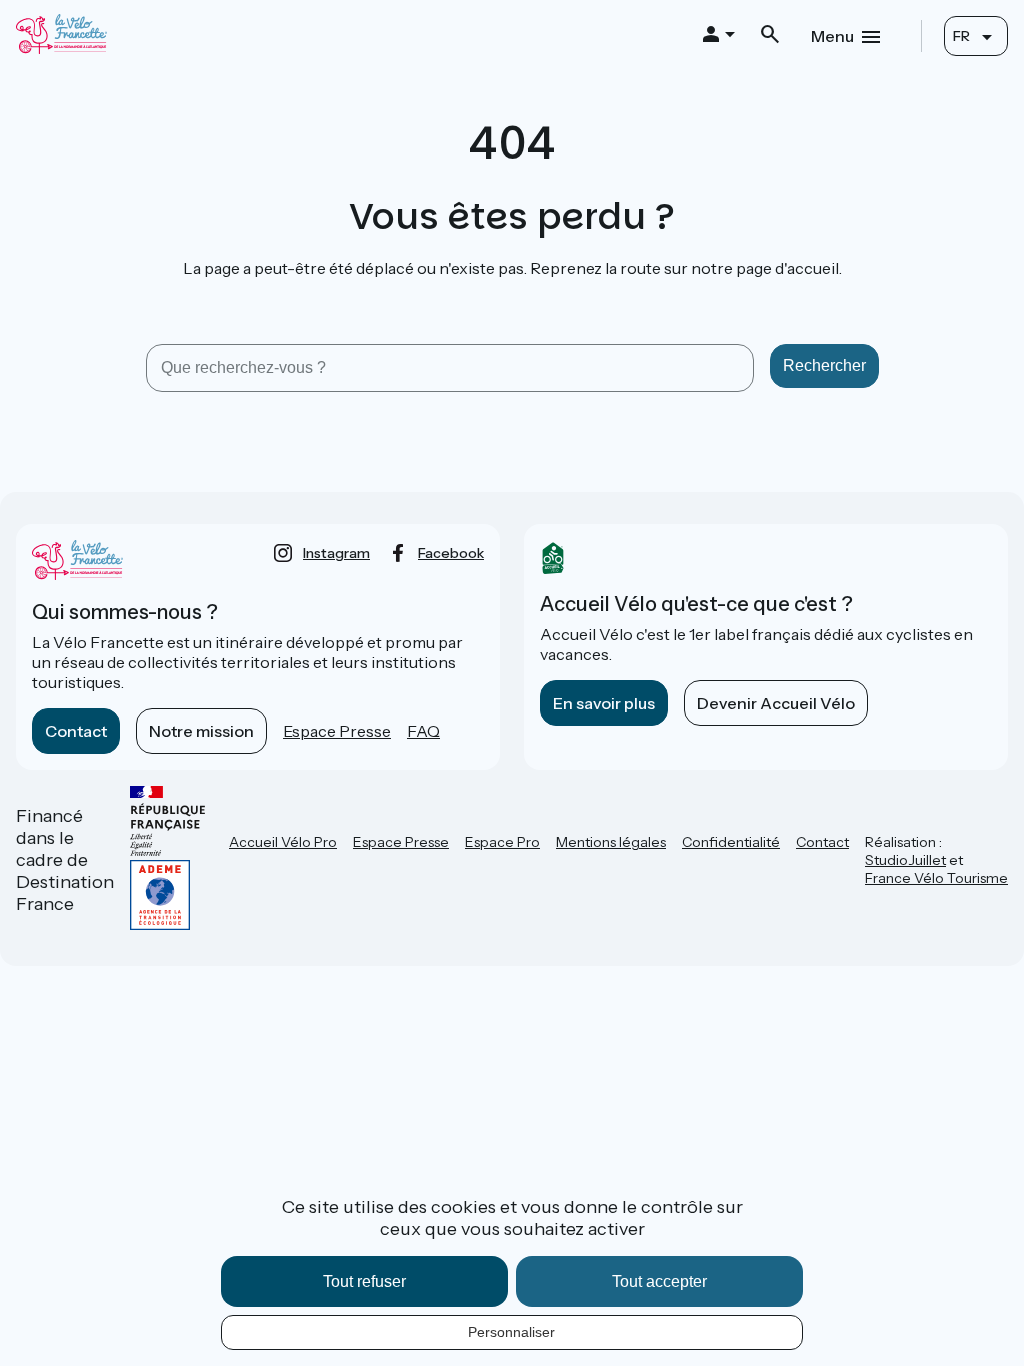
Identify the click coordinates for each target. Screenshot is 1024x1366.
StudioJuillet (905, 860)
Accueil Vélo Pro (283, 842)
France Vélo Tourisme (936, 878)
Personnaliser (511, 1332)
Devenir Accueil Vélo (776, 703)
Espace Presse (337, 731)
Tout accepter (659, 1281)
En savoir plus (604, 703)
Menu (832, 36)
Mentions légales (611, 842)
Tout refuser (364, 1281)
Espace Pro (502, 842)
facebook (451, 553)
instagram (336, 553)
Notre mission (201, 731)
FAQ (423, 731)
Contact (76, 731)
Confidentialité (731, 842)
